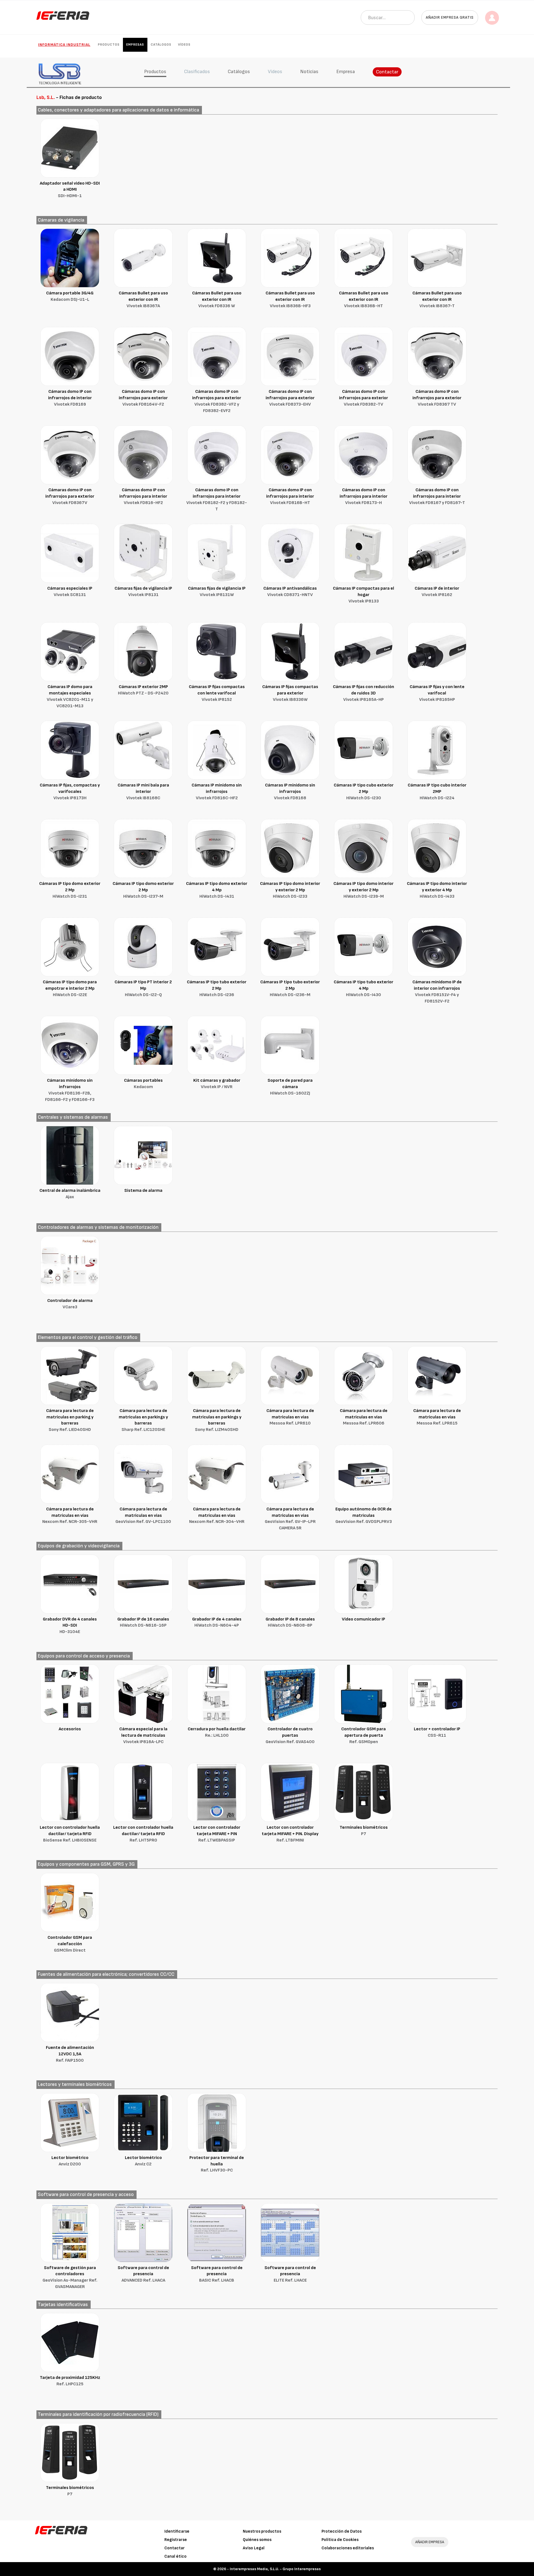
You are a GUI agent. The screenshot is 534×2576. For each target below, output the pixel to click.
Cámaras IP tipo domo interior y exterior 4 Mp (437, 890)
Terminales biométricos (364, 1831)
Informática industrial (64, 45)
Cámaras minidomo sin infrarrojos (70, 1090)
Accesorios (70, 1729)
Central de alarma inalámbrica (70, 1194)
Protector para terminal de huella (217, 2164)
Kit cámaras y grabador (217, 1084)
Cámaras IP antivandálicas (290, 592)
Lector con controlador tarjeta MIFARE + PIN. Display (290, 1834)
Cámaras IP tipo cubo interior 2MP (437, 792)
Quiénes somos (257, 2540)
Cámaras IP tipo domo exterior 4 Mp (217, 890)
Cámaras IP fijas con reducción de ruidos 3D (364, 693)
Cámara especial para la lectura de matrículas (143, 1735)
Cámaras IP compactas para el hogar (364, 595)
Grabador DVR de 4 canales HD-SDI (70, 1626)
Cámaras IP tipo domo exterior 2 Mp (70, 890)
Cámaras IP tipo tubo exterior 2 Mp (217, 988)
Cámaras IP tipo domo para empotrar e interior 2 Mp (70, 988)
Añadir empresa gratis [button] (450, 17)
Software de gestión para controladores (70, 2277)
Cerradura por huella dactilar (217, 1732)
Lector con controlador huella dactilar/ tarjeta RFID (70, 1834)
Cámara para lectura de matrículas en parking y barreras (70, 1420)
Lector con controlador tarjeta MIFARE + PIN (217, 1834)
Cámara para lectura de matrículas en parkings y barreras (143, 1420)
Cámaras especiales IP (70, 592)
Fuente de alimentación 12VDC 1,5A (70, 2054)
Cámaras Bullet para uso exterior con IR (143, 300)
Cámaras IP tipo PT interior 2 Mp (143, 988)
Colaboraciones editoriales (348, 2548)
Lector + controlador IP (437, 1732)
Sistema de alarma (143, 1191)
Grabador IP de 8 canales (290, 1622)
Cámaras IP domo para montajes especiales (70, 696)
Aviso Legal (254, 2548)
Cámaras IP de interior (437, 592)
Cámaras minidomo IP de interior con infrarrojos (437, 992)
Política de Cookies (340, 2540)
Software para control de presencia (143, 2274)
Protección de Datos (342, 2531)
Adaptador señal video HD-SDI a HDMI (70, 190)
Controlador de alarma (70, 1304)
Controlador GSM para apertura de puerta (364, 1735)
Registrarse (176, 2540)
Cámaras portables (143, 1084)
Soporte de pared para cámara (290, 1087)
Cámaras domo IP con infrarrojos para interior (143, 496)
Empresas (135, 45)
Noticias (309, 72)
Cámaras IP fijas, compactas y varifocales (70, 792)
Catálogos (161, 45)
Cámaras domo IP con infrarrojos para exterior (143, 398)
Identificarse (177, 2531)
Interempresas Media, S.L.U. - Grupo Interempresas (275, 2569)
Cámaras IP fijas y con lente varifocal (437, 693)
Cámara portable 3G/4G (70, 296)
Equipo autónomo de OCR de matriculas (364, 1516)
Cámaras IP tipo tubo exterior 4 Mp (364, 988)
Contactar (387, 72)
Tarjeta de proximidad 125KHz (70, 2381)
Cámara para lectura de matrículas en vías (290, 1417)
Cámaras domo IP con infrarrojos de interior (70, 398)
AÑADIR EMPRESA (430, 2542)
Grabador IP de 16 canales (143, 1622)
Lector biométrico (70, 2161)
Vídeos (184, 45)
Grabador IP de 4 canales (217, 1622)
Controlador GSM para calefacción (70, 1944)
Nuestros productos (262, 2531)
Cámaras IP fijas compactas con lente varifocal (217, 693)
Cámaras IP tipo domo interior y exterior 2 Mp (290, 890)
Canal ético (175, 2556)
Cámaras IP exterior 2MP (143, 690)
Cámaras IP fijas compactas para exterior (290, 693)
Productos (109, 45)
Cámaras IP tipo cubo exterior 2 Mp (364, 792)
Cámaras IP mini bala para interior (143, 792)
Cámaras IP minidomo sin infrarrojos (217, 792)
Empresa (346, 72)
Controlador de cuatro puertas (290, 1735)
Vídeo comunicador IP (364, 1619)
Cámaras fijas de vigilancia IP (143, 592)
